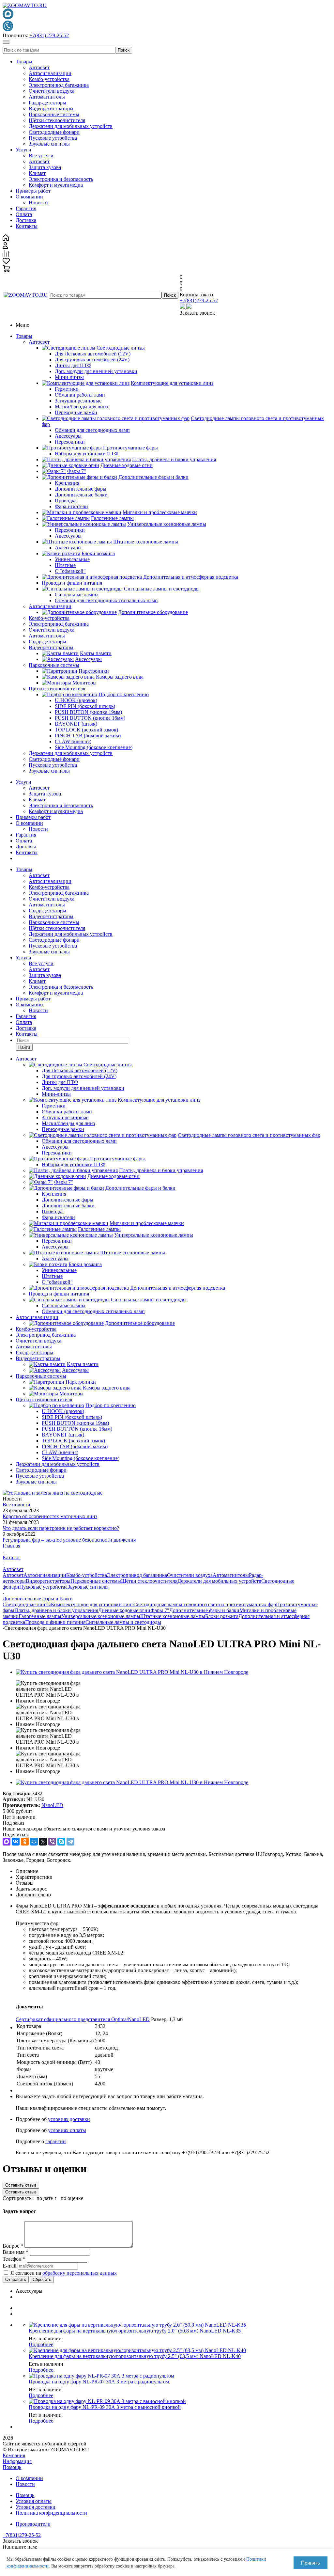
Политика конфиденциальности (51, 2513)
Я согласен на (64, 2273)
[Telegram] (70, 1842)
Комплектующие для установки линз (92, 1604)
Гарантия (26, 208)
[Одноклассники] (25, 1842)
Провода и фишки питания (55, 1622)
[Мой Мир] (34, 1842)
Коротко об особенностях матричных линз (50, 1516)
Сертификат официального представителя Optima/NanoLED (83, 2019)
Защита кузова (45, 167)
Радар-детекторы (47, 103)
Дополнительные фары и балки (204, 1610)
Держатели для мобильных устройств (71, 126)
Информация (17, 2461)
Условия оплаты (34, 2501)
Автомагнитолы (47, 97)
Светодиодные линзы (27, 1604)
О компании (29, 197)
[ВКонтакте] (16, 1842)
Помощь (12, 2467)
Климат (37, 173)
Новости (38, 203)
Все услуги (41, 156)
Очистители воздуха (52, 91)
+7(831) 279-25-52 (49, 35)
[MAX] (7, 1842)
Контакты (27, 226)
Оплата (24, 214)
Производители (33, 2524)
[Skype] (61, 1842)
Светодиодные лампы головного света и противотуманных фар (205, 1604)
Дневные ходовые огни (124, 1610)
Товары (24, 62)
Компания (14, 2455)
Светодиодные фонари (54, 132)
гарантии (56, 2141)
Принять (311, 2563)
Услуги (23, 150)
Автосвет (39, 67)
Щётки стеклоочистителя (57, 120)
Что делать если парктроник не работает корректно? (61, 1528)
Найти (24, 1047)
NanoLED (52, 1805)
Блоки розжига (222, 1616)
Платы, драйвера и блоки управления (56, 1610)
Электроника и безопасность (61, 179)
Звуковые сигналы (49, 144)
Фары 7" (160, 1610)
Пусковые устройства (53, 138)
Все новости (16, 1505)
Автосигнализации (50, 73)
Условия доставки (36, 2507)
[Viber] (52, 1842)
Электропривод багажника (59, 85)
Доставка (26, 220)
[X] (43, 1842)
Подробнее (41, 2344)
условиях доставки (69, 2119)
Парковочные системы (54, 114)
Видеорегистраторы (51, 109)
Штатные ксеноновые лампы (173, 1616)
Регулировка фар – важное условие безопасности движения (69, 1540)
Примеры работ (33, 191)
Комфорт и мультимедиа (56, 185)
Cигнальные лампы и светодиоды (123, 1622)
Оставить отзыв (21, 2185)
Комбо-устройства (49, 79)
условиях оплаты (67, 2130)
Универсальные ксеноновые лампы (101, 1616)
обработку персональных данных (80, 2273)
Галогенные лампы (40, 1616)
